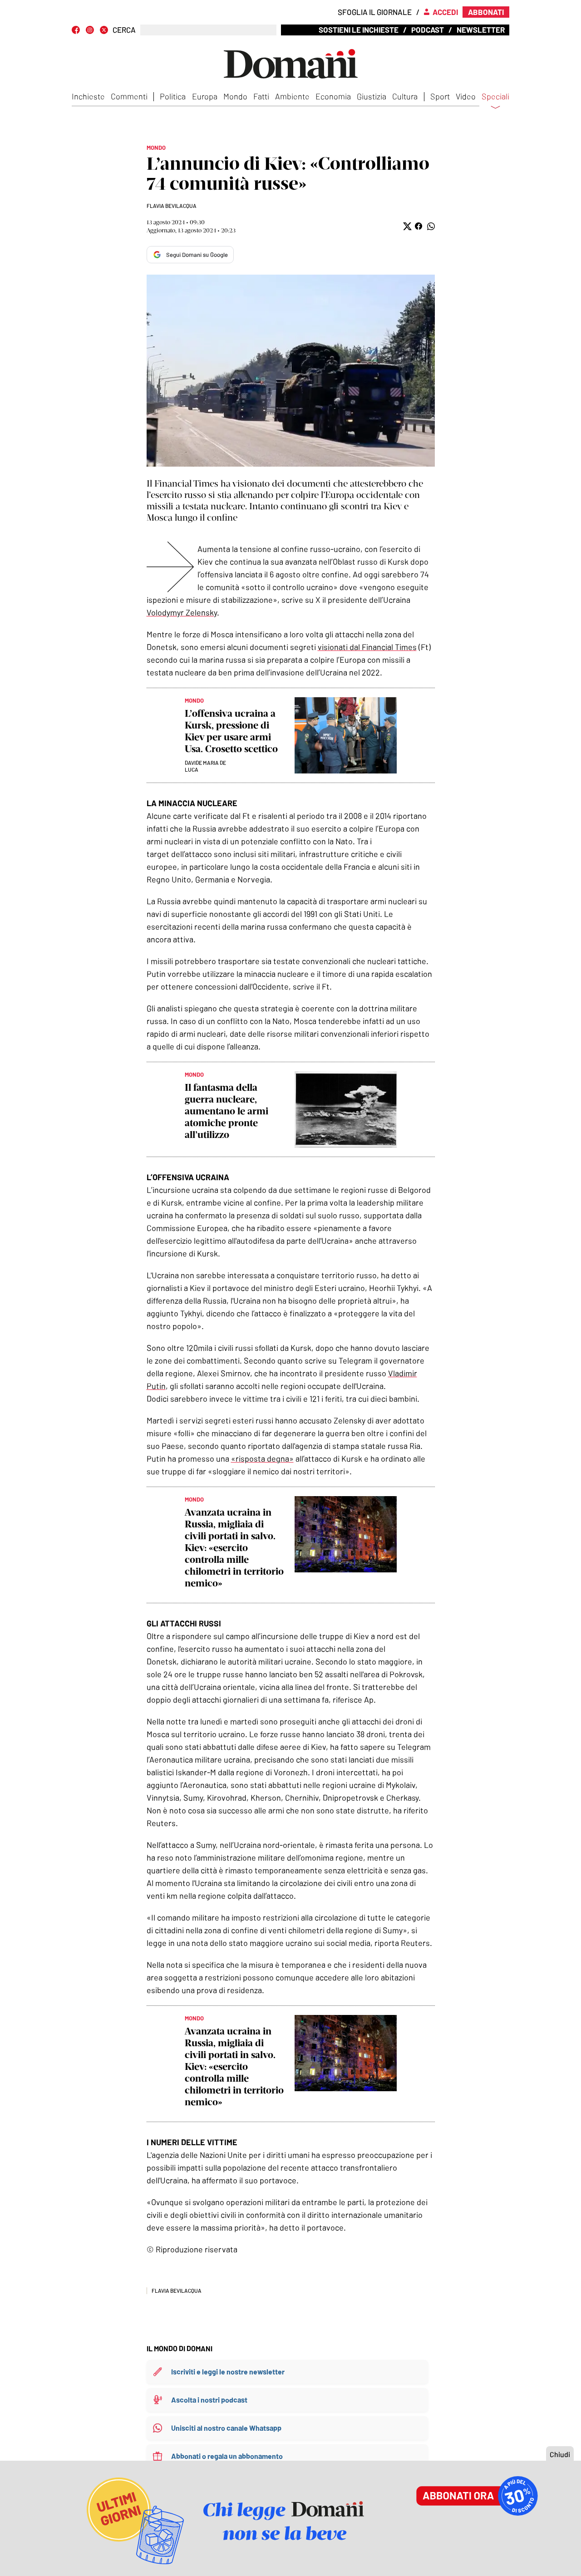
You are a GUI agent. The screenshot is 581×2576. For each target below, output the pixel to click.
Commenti (129, 96)
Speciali (495, 97)
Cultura (405, 96)
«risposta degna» (262, 1458)
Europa (205, 96)
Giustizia (372, 96)
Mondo (235, 96)
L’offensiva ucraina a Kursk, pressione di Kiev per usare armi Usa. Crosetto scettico (231, 731)
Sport (440, 96)
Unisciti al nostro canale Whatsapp (226, 2428)
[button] (406, 226)
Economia (333, 96)
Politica (173, 96)
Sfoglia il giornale (375, 12)
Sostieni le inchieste (359, 30)
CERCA (124, 30)
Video (466, 96)
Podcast (428, 30)
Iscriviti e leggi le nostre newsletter (228, 2372)
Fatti (261, 96)
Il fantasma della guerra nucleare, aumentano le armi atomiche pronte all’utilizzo (226, 1111)
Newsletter (481, 30)
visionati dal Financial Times (367, 647)
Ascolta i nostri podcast (209, 2400)
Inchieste (88, 96)
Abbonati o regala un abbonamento (227, 2456)
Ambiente (292, 96)
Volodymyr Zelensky (182, 612)
